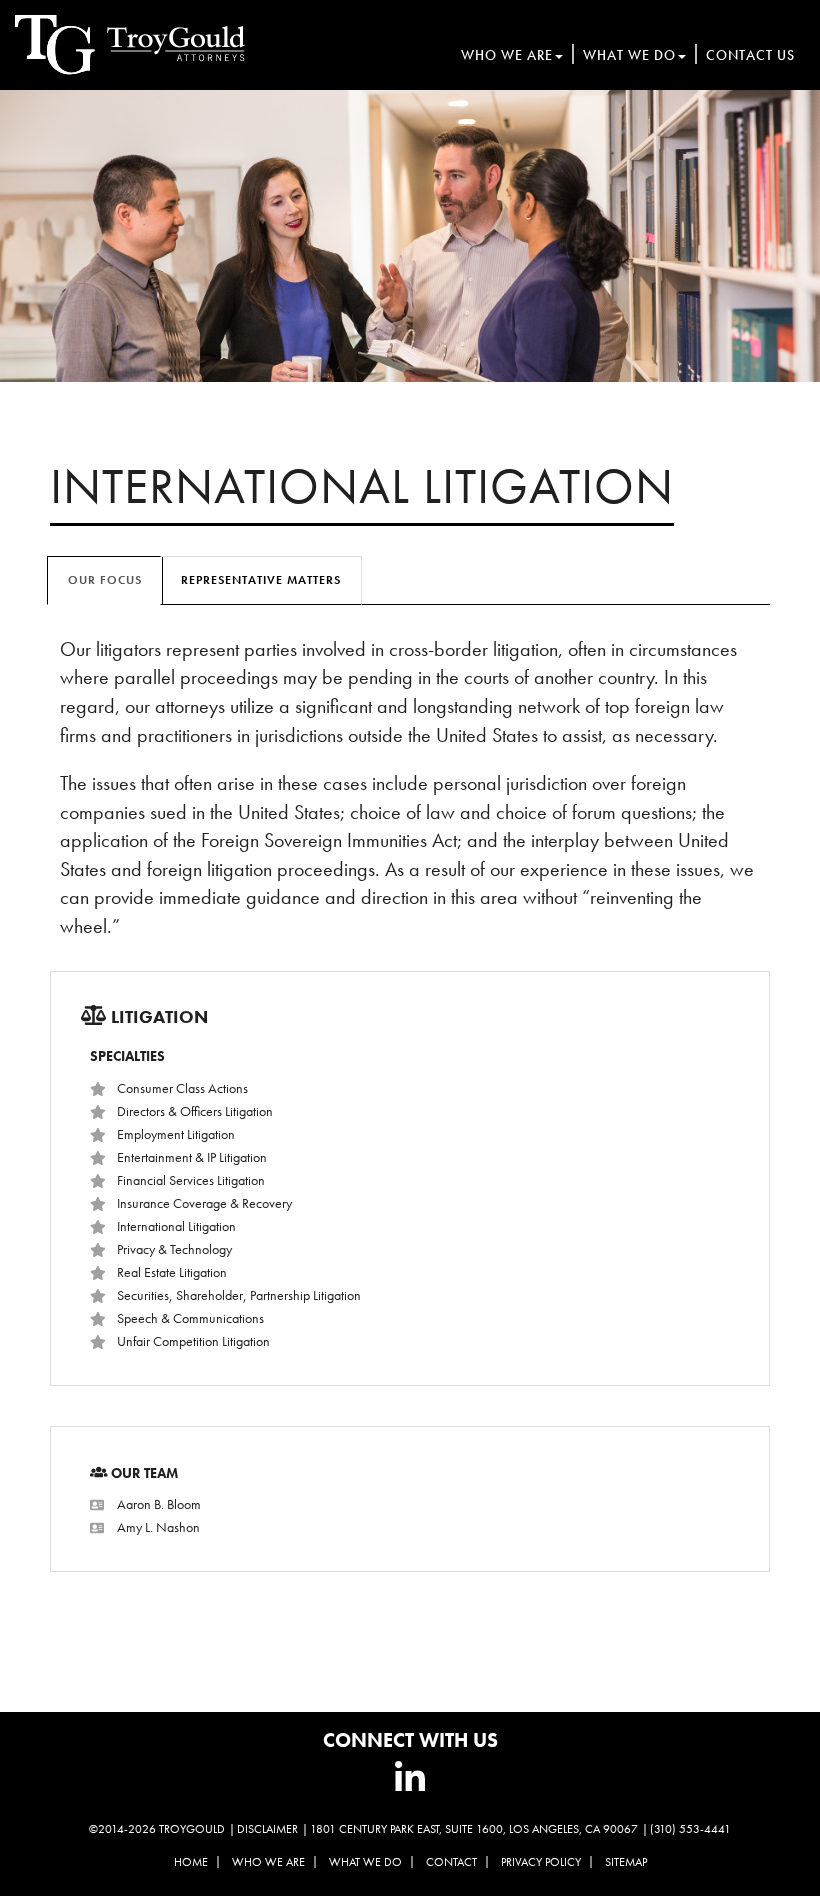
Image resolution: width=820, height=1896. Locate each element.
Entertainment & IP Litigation (192, 1157)
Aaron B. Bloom (159, 1504)
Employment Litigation (176, 1134)
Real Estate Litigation (172, 1272)
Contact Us (750, 55)
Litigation (159, 1016)
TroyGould (192, 1829)
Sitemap (626, 1862)
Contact (451, 1862)
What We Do (629, 55)
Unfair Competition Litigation (193, 1341)
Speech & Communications (190, 1318)
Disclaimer (267, 1829)
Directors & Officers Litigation (195, 1111)
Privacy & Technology (174, 1249)
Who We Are (507, 55)
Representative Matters (261, 580)
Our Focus (105, 580)
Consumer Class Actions (182, 1088)
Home (191, 1862)
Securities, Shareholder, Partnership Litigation (239, 1295)
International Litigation (176, 1226)
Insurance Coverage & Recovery (204, 1203)
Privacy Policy (541, 1862)
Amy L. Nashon (158, 1527)
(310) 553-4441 (690, 1829)
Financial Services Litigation (191, 1180)
